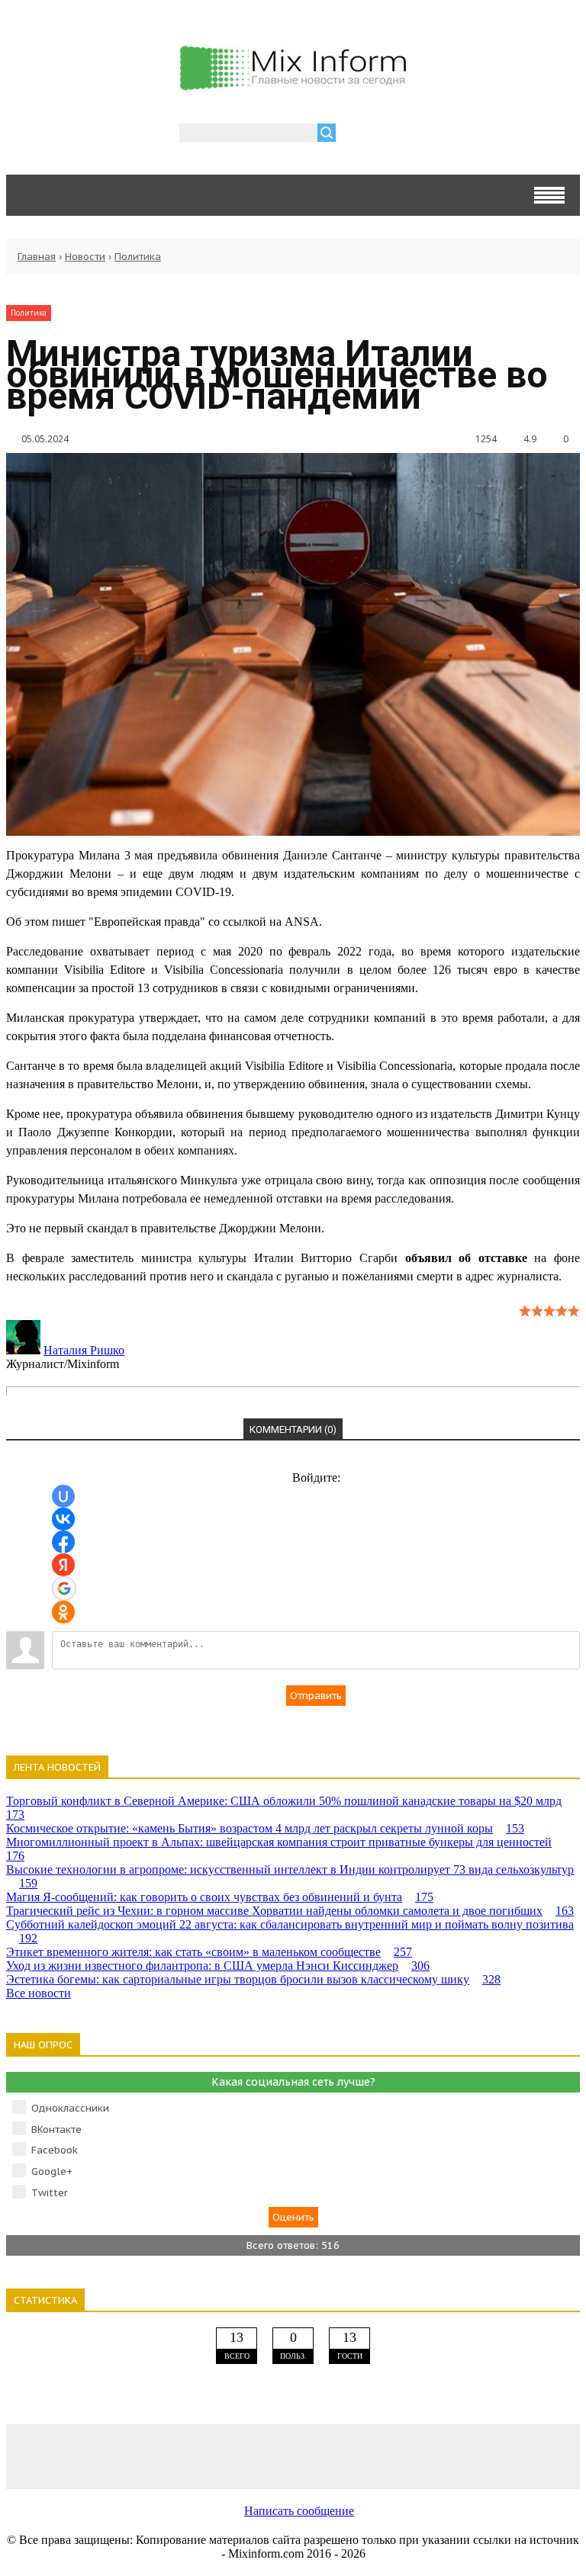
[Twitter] (293, 2456)
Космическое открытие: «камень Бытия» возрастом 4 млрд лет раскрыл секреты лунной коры (265, 1828)
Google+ (52, 2171)
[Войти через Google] (64, 1588)
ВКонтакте (56, 2130)
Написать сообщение (299, 2511)
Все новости (39, 1993)
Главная (37, 257)
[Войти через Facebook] (63, 1542)
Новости (85, 257)
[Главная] (293, 84)
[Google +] (523, 2456)
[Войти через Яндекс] (63, 1565)
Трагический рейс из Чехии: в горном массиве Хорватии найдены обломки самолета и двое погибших (290, 1911)
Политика (138, 257)
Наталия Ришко (84, 1350)
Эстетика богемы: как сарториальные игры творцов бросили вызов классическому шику (253, 1979)
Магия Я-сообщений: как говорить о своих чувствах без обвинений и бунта (220, 1897)
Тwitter (50, 2193)
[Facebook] (179, 2456)
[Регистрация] (391, 135)
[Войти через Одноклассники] (63, 1612)
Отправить (316, 1696)
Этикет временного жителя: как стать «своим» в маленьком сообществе (209, 1952)
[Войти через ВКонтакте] (63, 1519)
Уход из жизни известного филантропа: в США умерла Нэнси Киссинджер (218, 1966)
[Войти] (356, 135)
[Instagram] (407, 2456)
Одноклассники (70, 2108)
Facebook (55, 2150)
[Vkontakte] (63, 2456)
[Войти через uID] (63, 1496)
